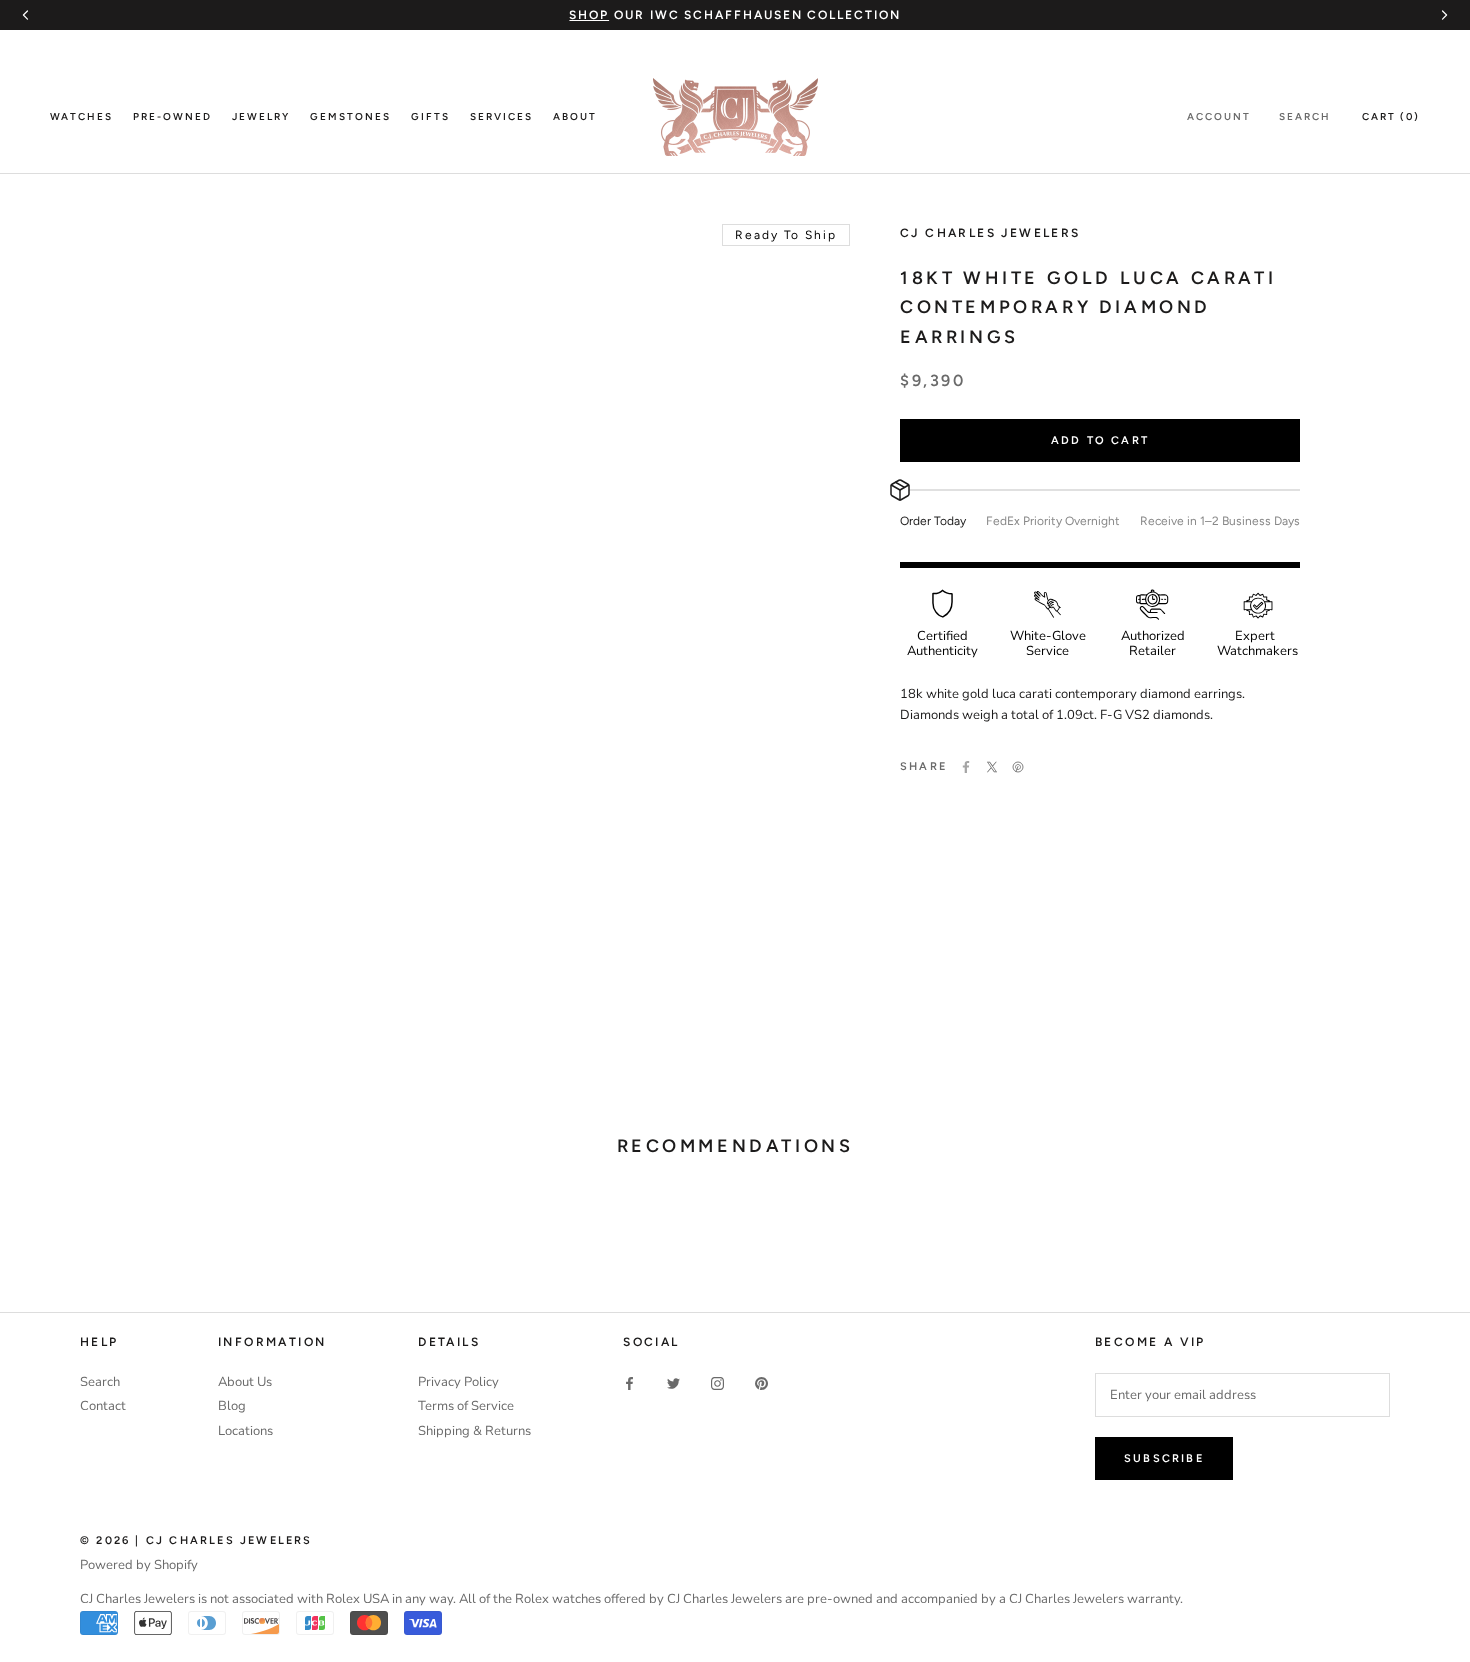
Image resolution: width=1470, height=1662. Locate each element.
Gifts (430, 116)
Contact (103, 1406)
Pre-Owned (172, 116)
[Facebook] (966, 767)
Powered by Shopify (139, 1565)
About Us (245, 1382)
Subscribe (1164, 1458)
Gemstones (350, 116)
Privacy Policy (458, 1382)
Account (1219, 116)
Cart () (1391, 116)
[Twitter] (992, 767)
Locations (245, 1431)
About (575, 116)
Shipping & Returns (474, 1431)
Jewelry (261, 116)
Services (501, 116)
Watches (81, 116)
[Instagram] (717, 1383)
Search (1305, 116)
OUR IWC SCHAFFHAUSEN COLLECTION (734, 15)
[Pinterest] (1018, 767)
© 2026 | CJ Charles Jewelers (196, 1540)
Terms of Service (466, 1406)
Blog (232, 1406)
